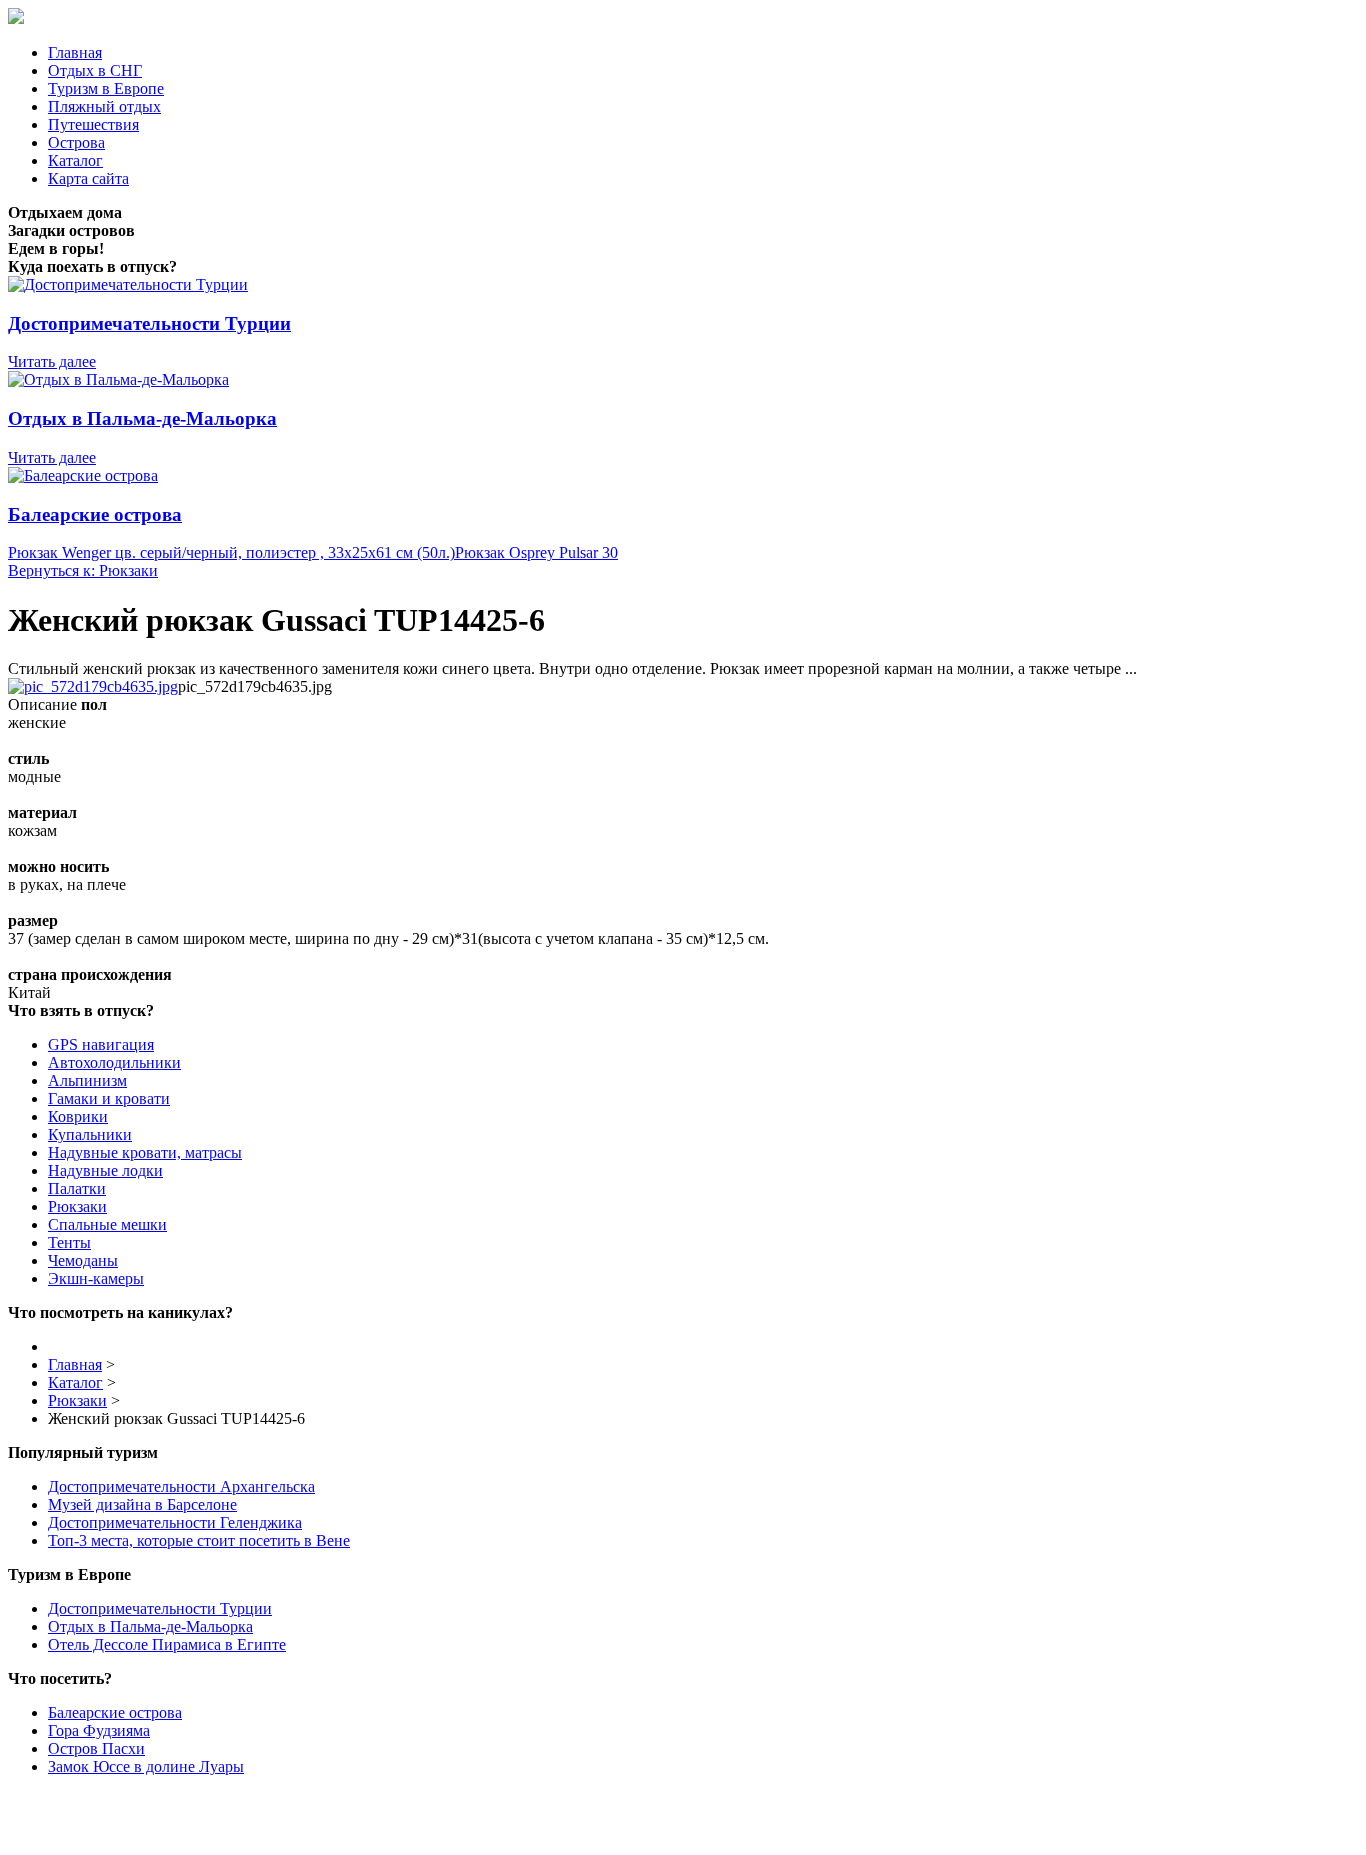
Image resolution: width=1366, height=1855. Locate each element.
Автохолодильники (114, 1062)
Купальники (90, 1134)
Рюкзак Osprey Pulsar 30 (536, 552)
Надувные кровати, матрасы (145, 1152)
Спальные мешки (107, 1224)
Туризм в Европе (106, 88)
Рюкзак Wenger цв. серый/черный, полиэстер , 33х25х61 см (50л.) (231, 552)
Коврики (78, 1116)
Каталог (75, 160)
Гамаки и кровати (109, 1098)
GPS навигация (101, 1044)
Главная (75, 52)
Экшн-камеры (96, 1278)
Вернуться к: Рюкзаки (83, 570)
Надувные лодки (105, 1170)
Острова (76, 142)
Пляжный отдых (104, 106)
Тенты (69, 1242)
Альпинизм (87, 1080)
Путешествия (93, 124)
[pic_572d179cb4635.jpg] (93, 686)
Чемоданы (83, 1260)
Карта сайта (88, 178)
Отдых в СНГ (95, 70)
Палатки (77, 1188)
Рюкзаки (77, 1206)
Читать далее (52, 361)
